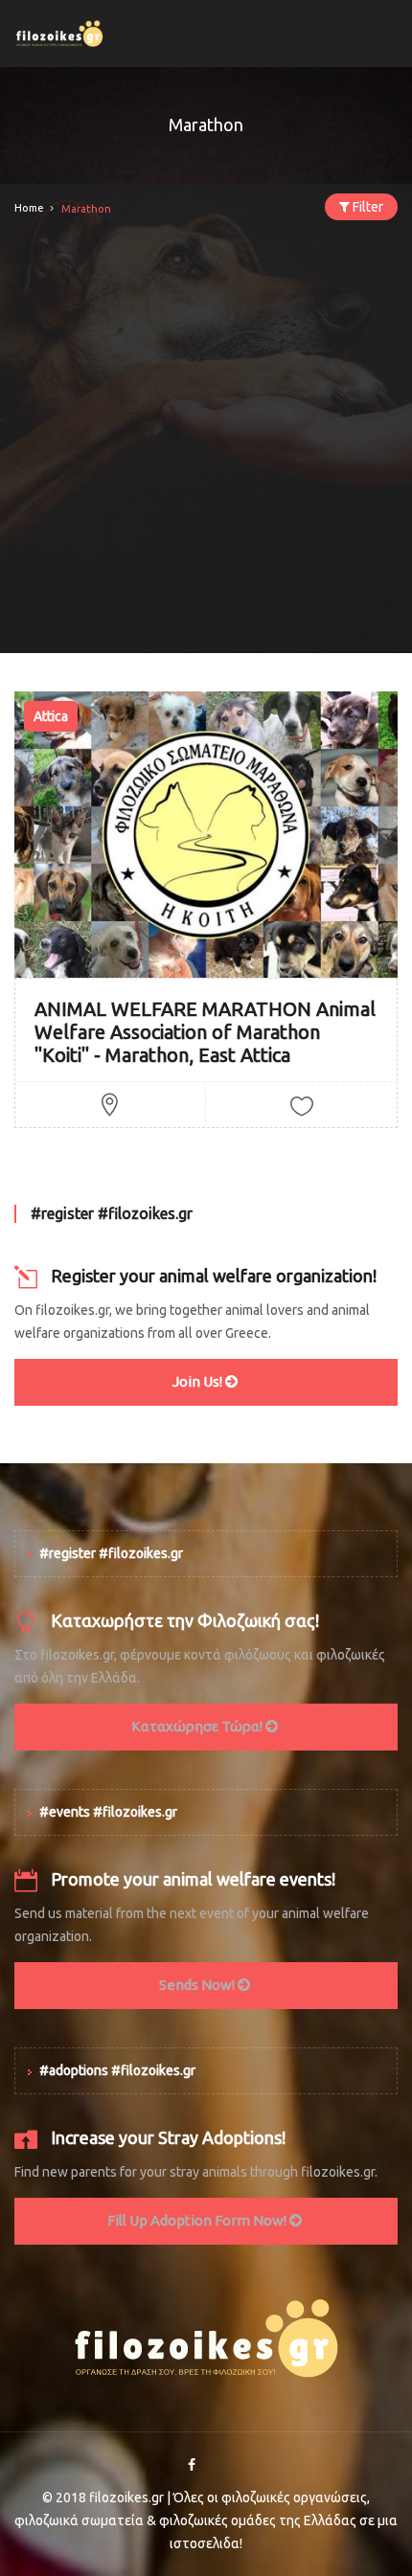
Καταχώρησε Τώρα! (198, 1726)
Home (29, 208)
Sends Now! (198, 1985)
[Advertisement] (206, 447)
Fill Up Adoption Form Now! (198, 2220)
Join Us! (199, 1381)
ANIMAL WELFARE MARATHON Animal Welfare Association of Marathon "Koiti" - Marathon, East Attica (205, 1032)
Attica (51, 716)
